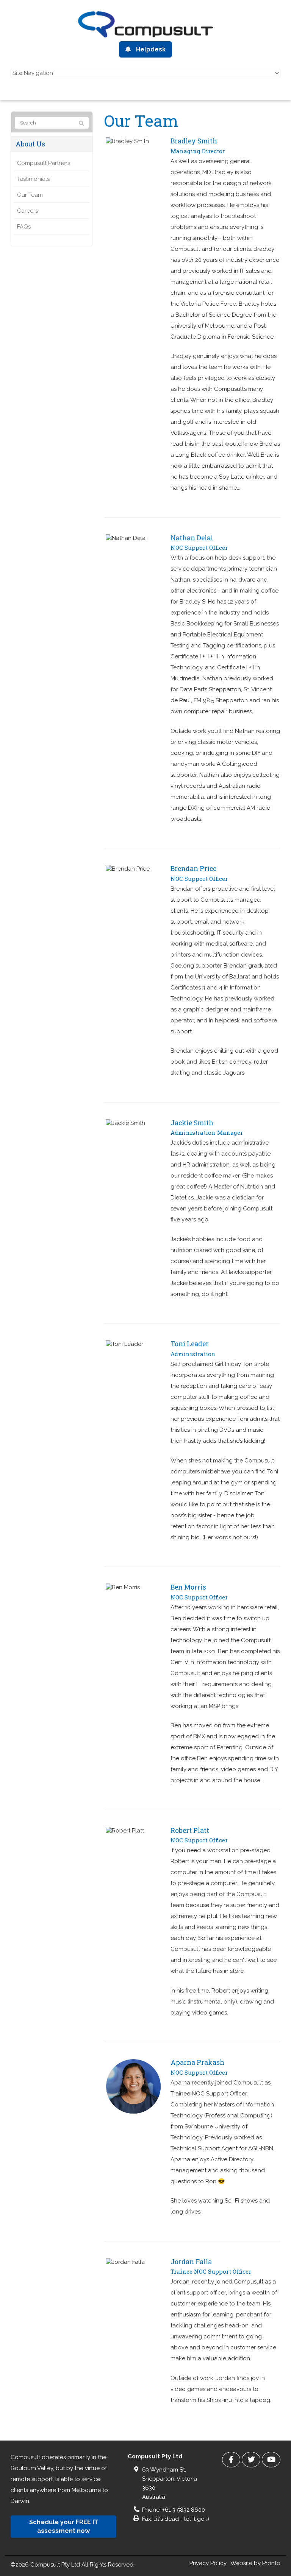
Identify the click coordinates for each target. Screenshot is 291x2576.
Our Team (30, 195)
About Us (30, 144)
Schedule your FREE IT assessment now (64, 2526)
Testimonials (33, 179)
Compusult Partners (44, 163)
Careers (27, 211)
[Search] (81, 123)
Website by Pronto (255, 2563)
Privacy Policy (208, 2563)
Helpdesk (150, 49)
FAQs (24, 227)
